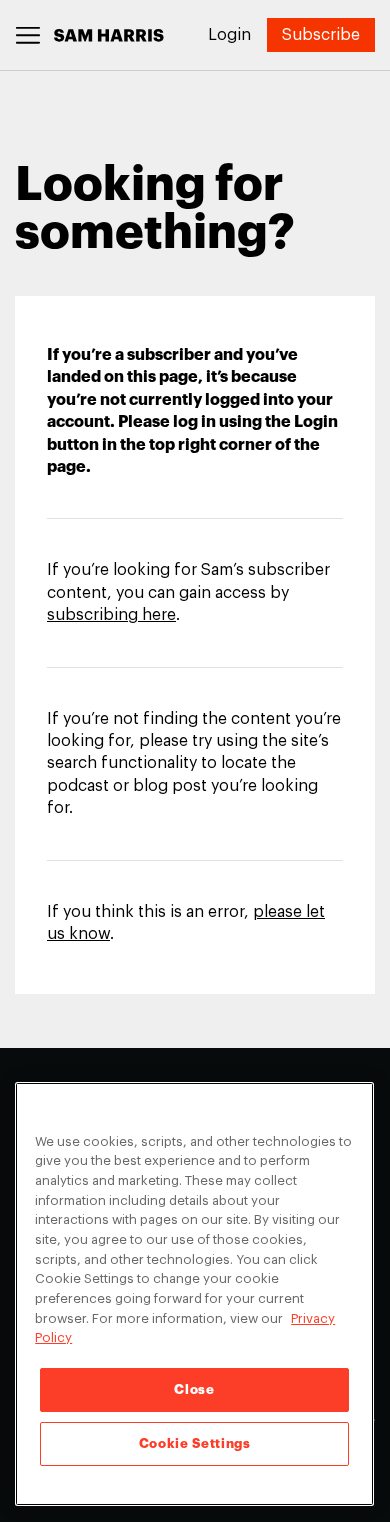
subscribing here (111, 615)
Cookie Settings (195, 1443)
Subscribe (321, 35)
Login (229, 35)
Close (194, 1389)
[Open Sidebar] (28, 35)
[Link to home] (109, 35)
